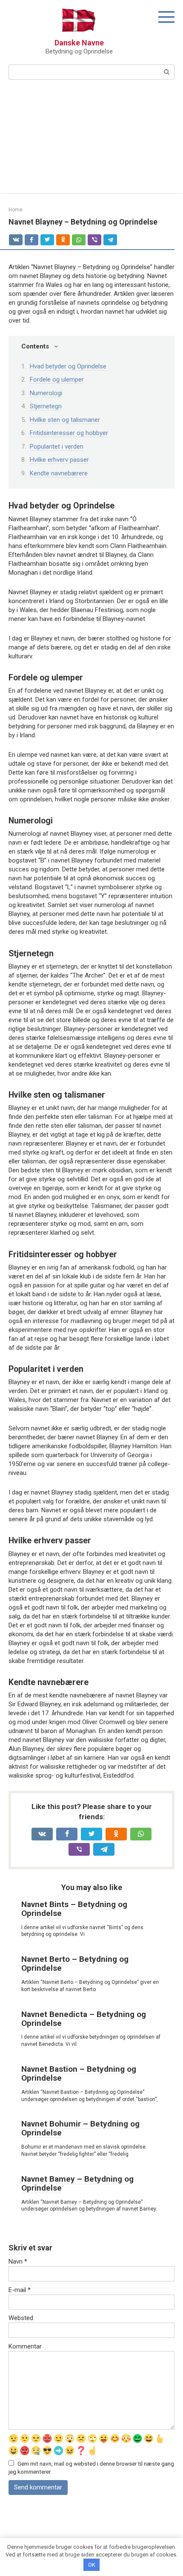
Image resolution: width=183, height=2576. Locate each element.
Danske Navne (79, 43)
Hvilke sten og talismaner (65, 420)
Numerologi (46, 393)
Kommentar (25, 2346)
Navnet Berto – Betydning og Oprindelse (75, 1964)
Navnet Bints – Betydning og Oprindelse (74, 1909)
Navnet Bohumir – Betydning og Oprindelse (80, 2128)
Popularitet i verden (57, 447)
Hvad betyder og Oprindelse (68, 366)
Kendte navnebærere (59, 473)
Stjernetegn (46, 406)
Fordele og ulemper (57, 379)
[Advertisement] (91, 142)
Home (16, 210)
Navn (18, 2261)
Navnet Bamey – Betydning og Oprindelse (77, 2183)
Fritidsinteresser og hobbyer (69, 433)
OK (92, 2565)
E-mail (20, 2290)
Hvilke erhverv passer (59, 460)
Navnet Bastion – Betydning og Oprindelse (79, 2073)
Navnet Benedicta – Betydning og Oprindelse (84, 2019)
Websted (21, 2318)
